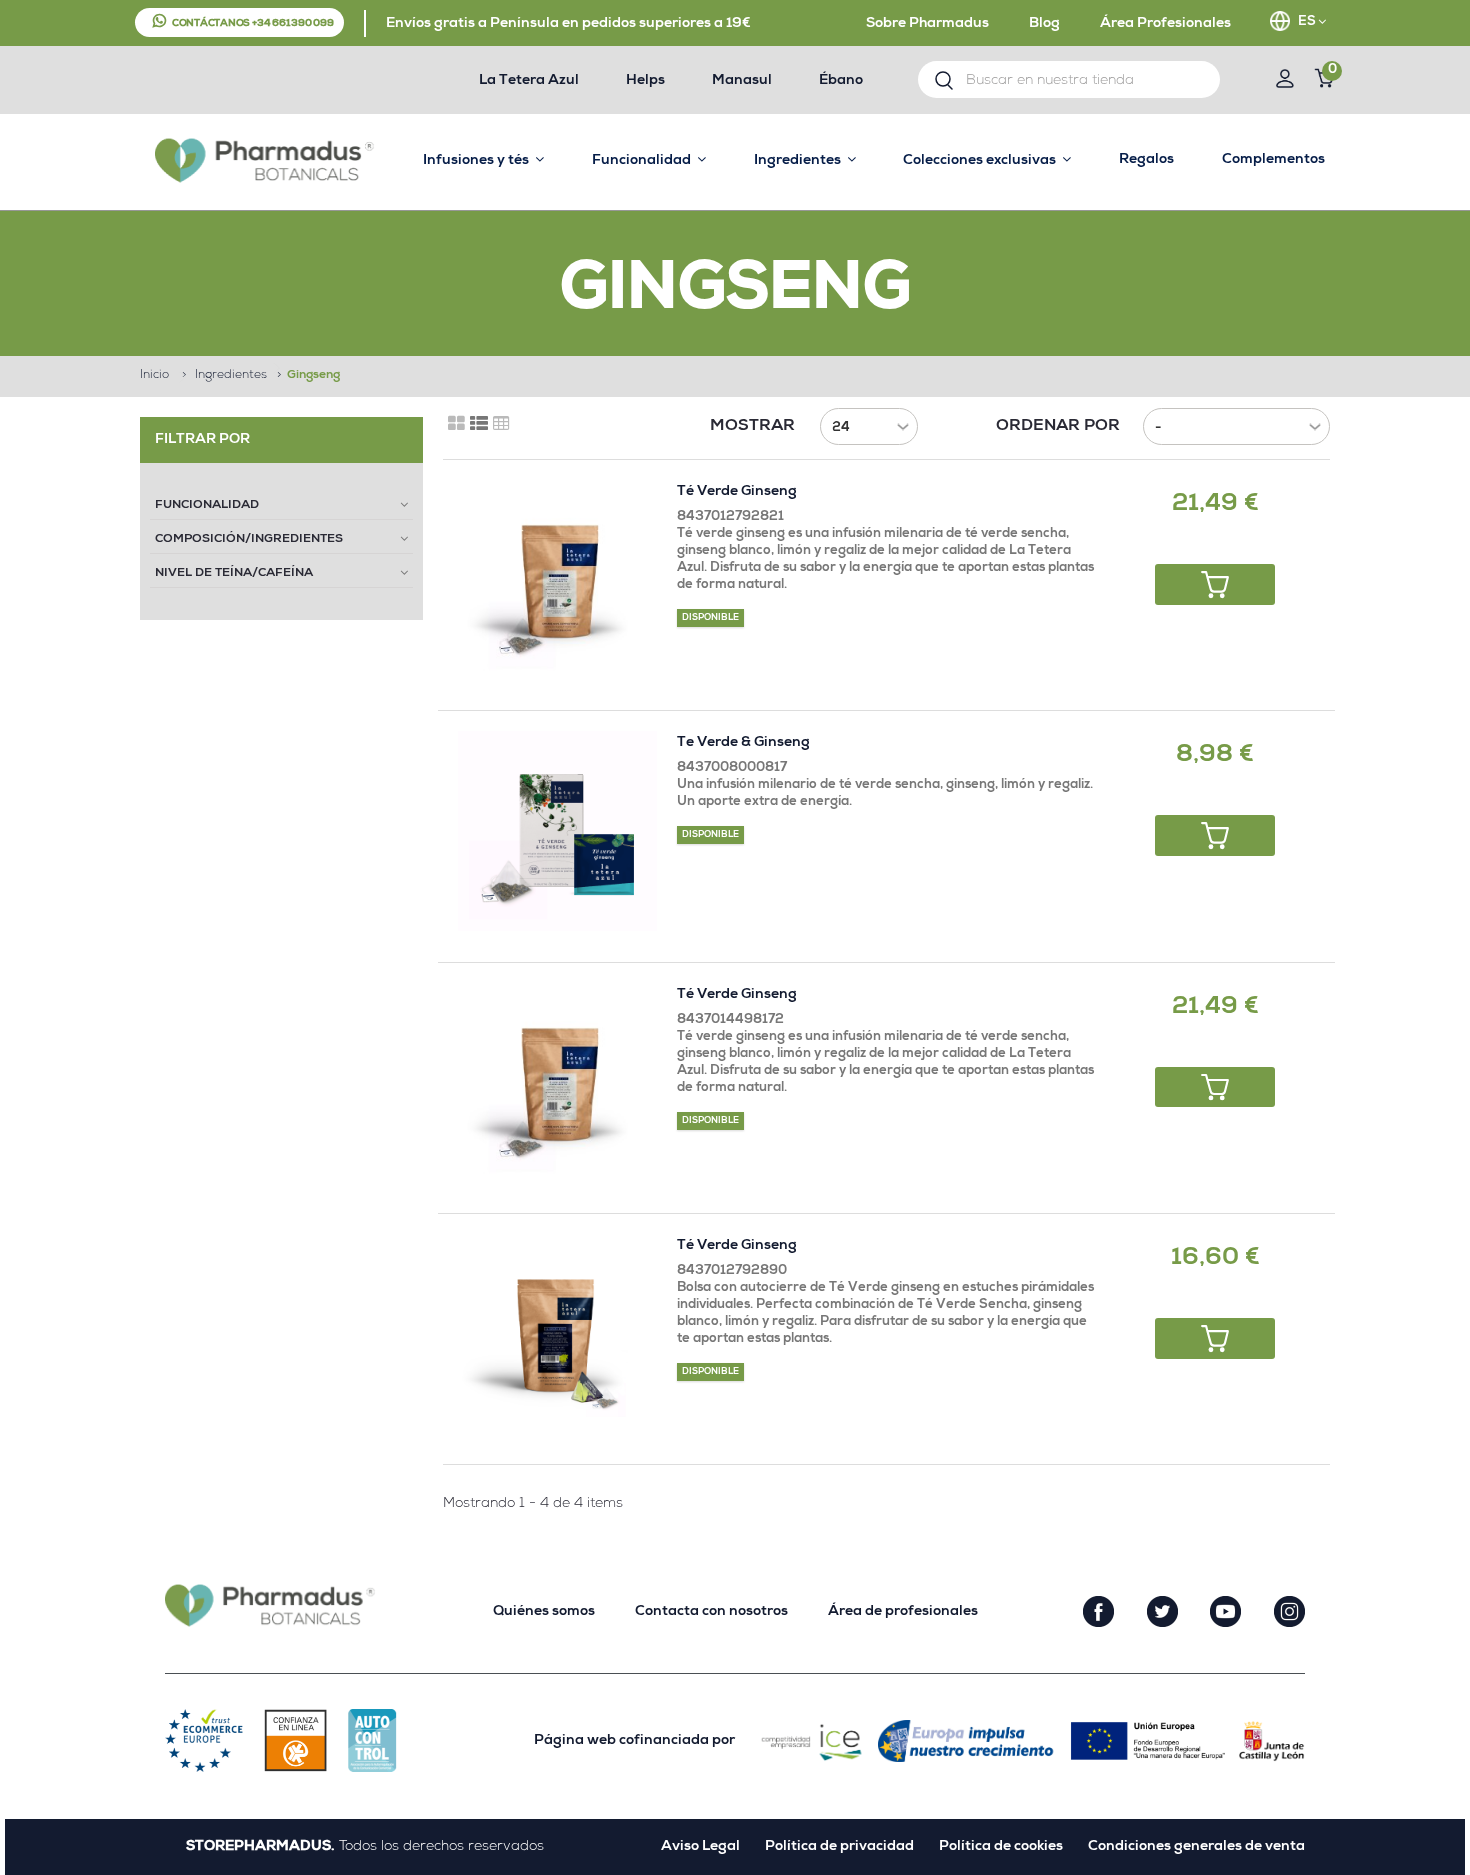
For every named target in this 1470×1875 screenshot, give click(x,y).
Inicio (154, 376)
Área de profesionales (903, 1612)
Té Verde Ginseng (737, 492)
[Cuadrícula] (456, 424)
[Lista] (479, 424)
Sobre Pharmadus (927, 24)
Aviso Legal (700, 1847)
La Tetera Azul (529, 81)
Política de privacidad (839, 1847)
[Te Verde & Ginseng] (557, 830)
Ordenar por (1058, 427)
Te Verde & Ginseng (743, 743)
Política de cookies (1001, 1847)
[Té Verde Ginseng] (557, 579)
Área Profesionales (1165, 24)
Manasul (742, 81)
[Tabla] (501, 424)
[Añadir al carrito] (1215, 584)
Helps (645, 81)
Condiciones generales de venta (1196, 1847)
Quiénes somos (544, 1612)
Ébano (841, 81)
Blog (1044, 24)
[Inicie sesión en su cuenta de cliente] (1284, 81)
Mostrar (752, 427)
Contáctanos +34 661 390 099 (253, 24)
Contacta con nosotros (711, 1612)
